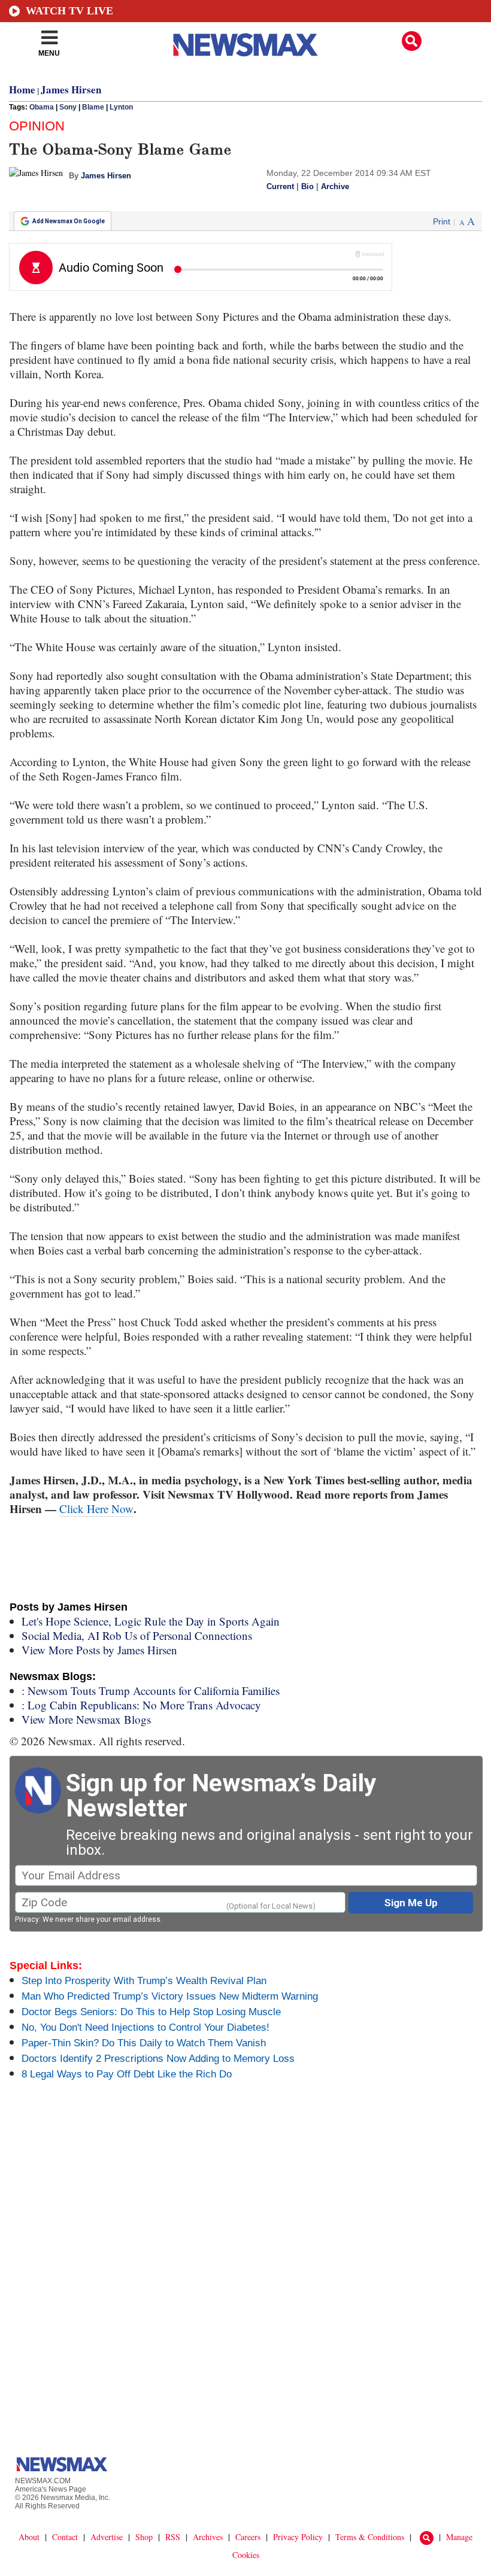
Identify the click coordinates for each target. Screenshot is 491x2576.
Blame (93, 107)
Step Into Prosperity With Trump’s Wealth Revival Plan (144, 1981)
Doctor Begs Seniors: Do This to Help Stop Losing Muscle (151, 2012)
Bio (307, 187)
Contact (65, 2537)
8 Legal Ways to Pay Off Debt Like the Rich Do (127, 2074)
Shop (144, 2537)
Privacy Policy (298, 2537)
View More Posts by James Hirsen (99, 1650)
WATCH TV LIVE (69, 11)
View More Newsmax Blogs (86, 1719)
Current (280, 187)
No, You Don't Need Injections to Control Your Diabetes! (146, 2027)
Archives (208, 2537)
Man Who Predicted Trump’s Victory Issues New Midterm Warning (170, 1996)
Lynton (121, 107)
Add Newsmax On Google (69, 221)
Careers (248, 2537)
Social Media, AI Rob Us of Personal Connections (137, 1635)
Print (442, 221)
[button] (412, 41)
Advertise (107, 2537)
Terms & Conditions (370, 2537)
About (29, 2537)
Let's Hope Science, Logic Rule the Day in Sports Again (151, 1621)
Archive (335, 187)
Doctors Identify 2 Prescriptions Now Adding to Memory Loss (158, 2059)
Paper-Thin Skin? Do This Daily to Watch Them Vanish (144, 2043)
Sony (68, 107)
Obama (42, 107)
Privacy (27, 1919)
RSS (173, 2537)
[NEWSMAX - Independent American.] (245, 45)
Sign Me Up (411, 1903)
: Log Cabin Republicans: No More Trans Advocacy (141, 1705)
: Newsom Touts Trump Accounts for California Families (151, 1690)
